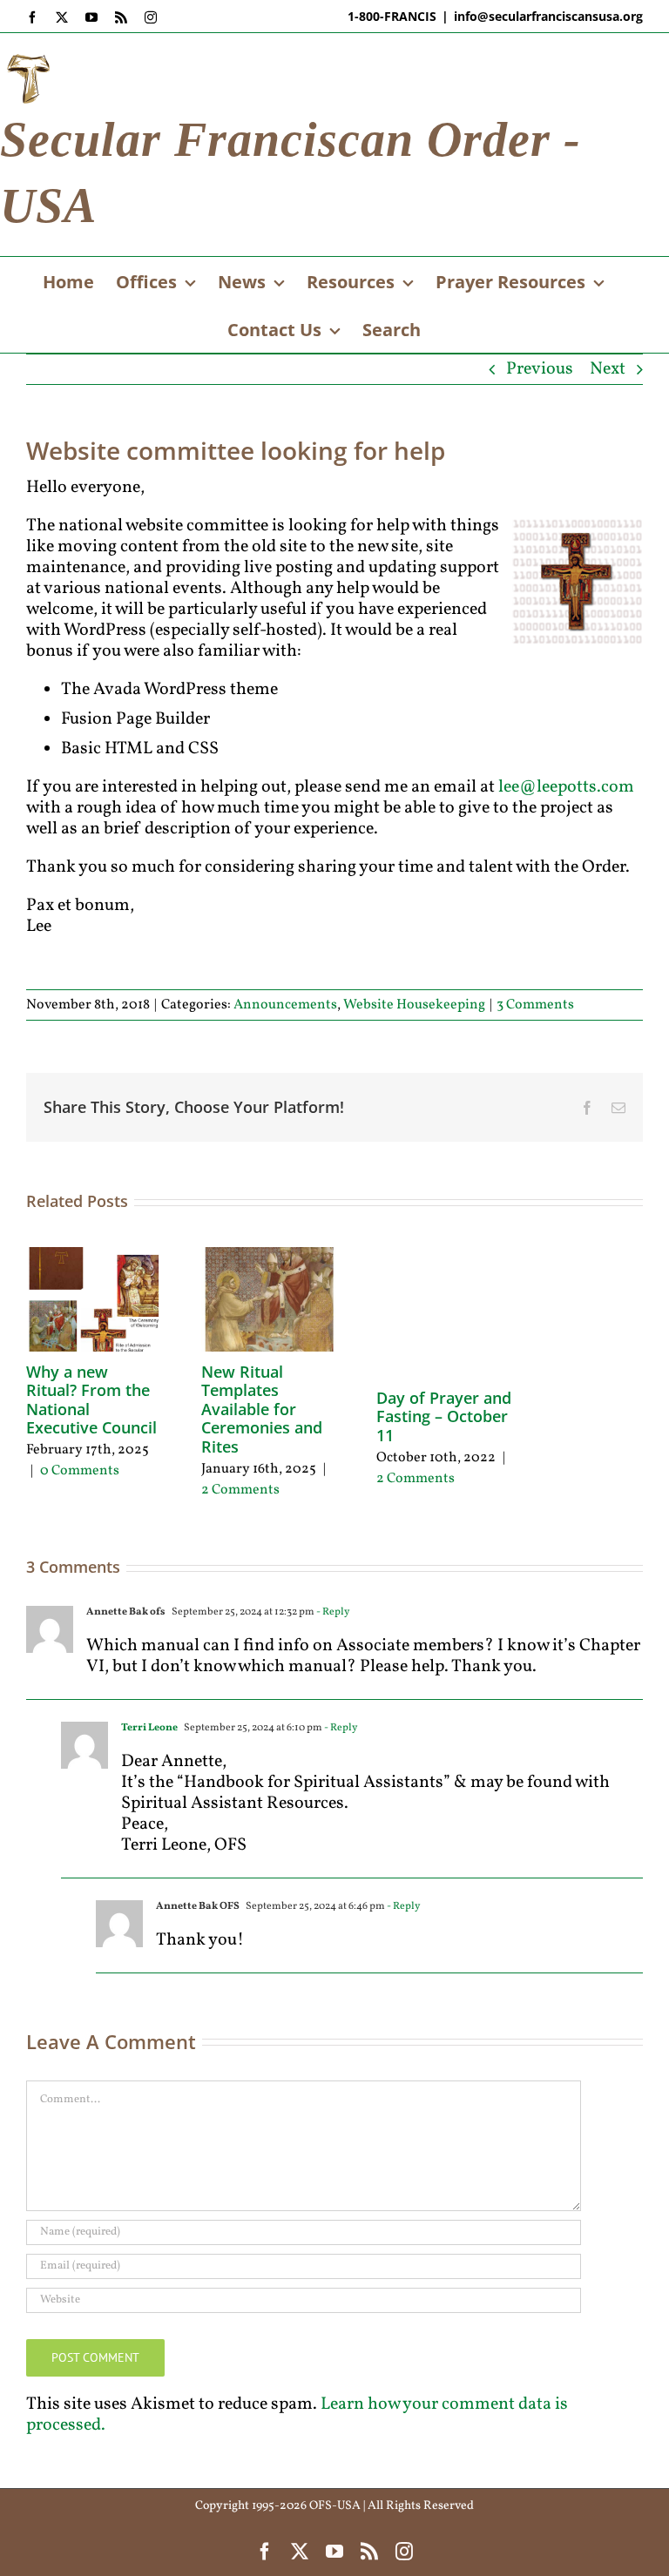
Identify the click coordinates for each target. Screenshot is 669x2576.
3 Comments (535, 1005)
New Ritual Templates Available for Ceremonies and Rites (262, 1409)
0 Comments (80, 1471)
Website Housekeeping (414, 1005)
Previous (540, 369)
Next (608, 369)
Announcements (285, 1005)
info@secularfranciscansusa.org (548, 16)
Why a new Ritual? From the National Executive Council (91, 1400)
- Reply (332, 1612)
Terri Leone (149, 1728)
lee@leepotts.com (566, 787)
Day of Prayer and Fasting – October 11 (444, 1416)
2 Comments (240, 1490)
